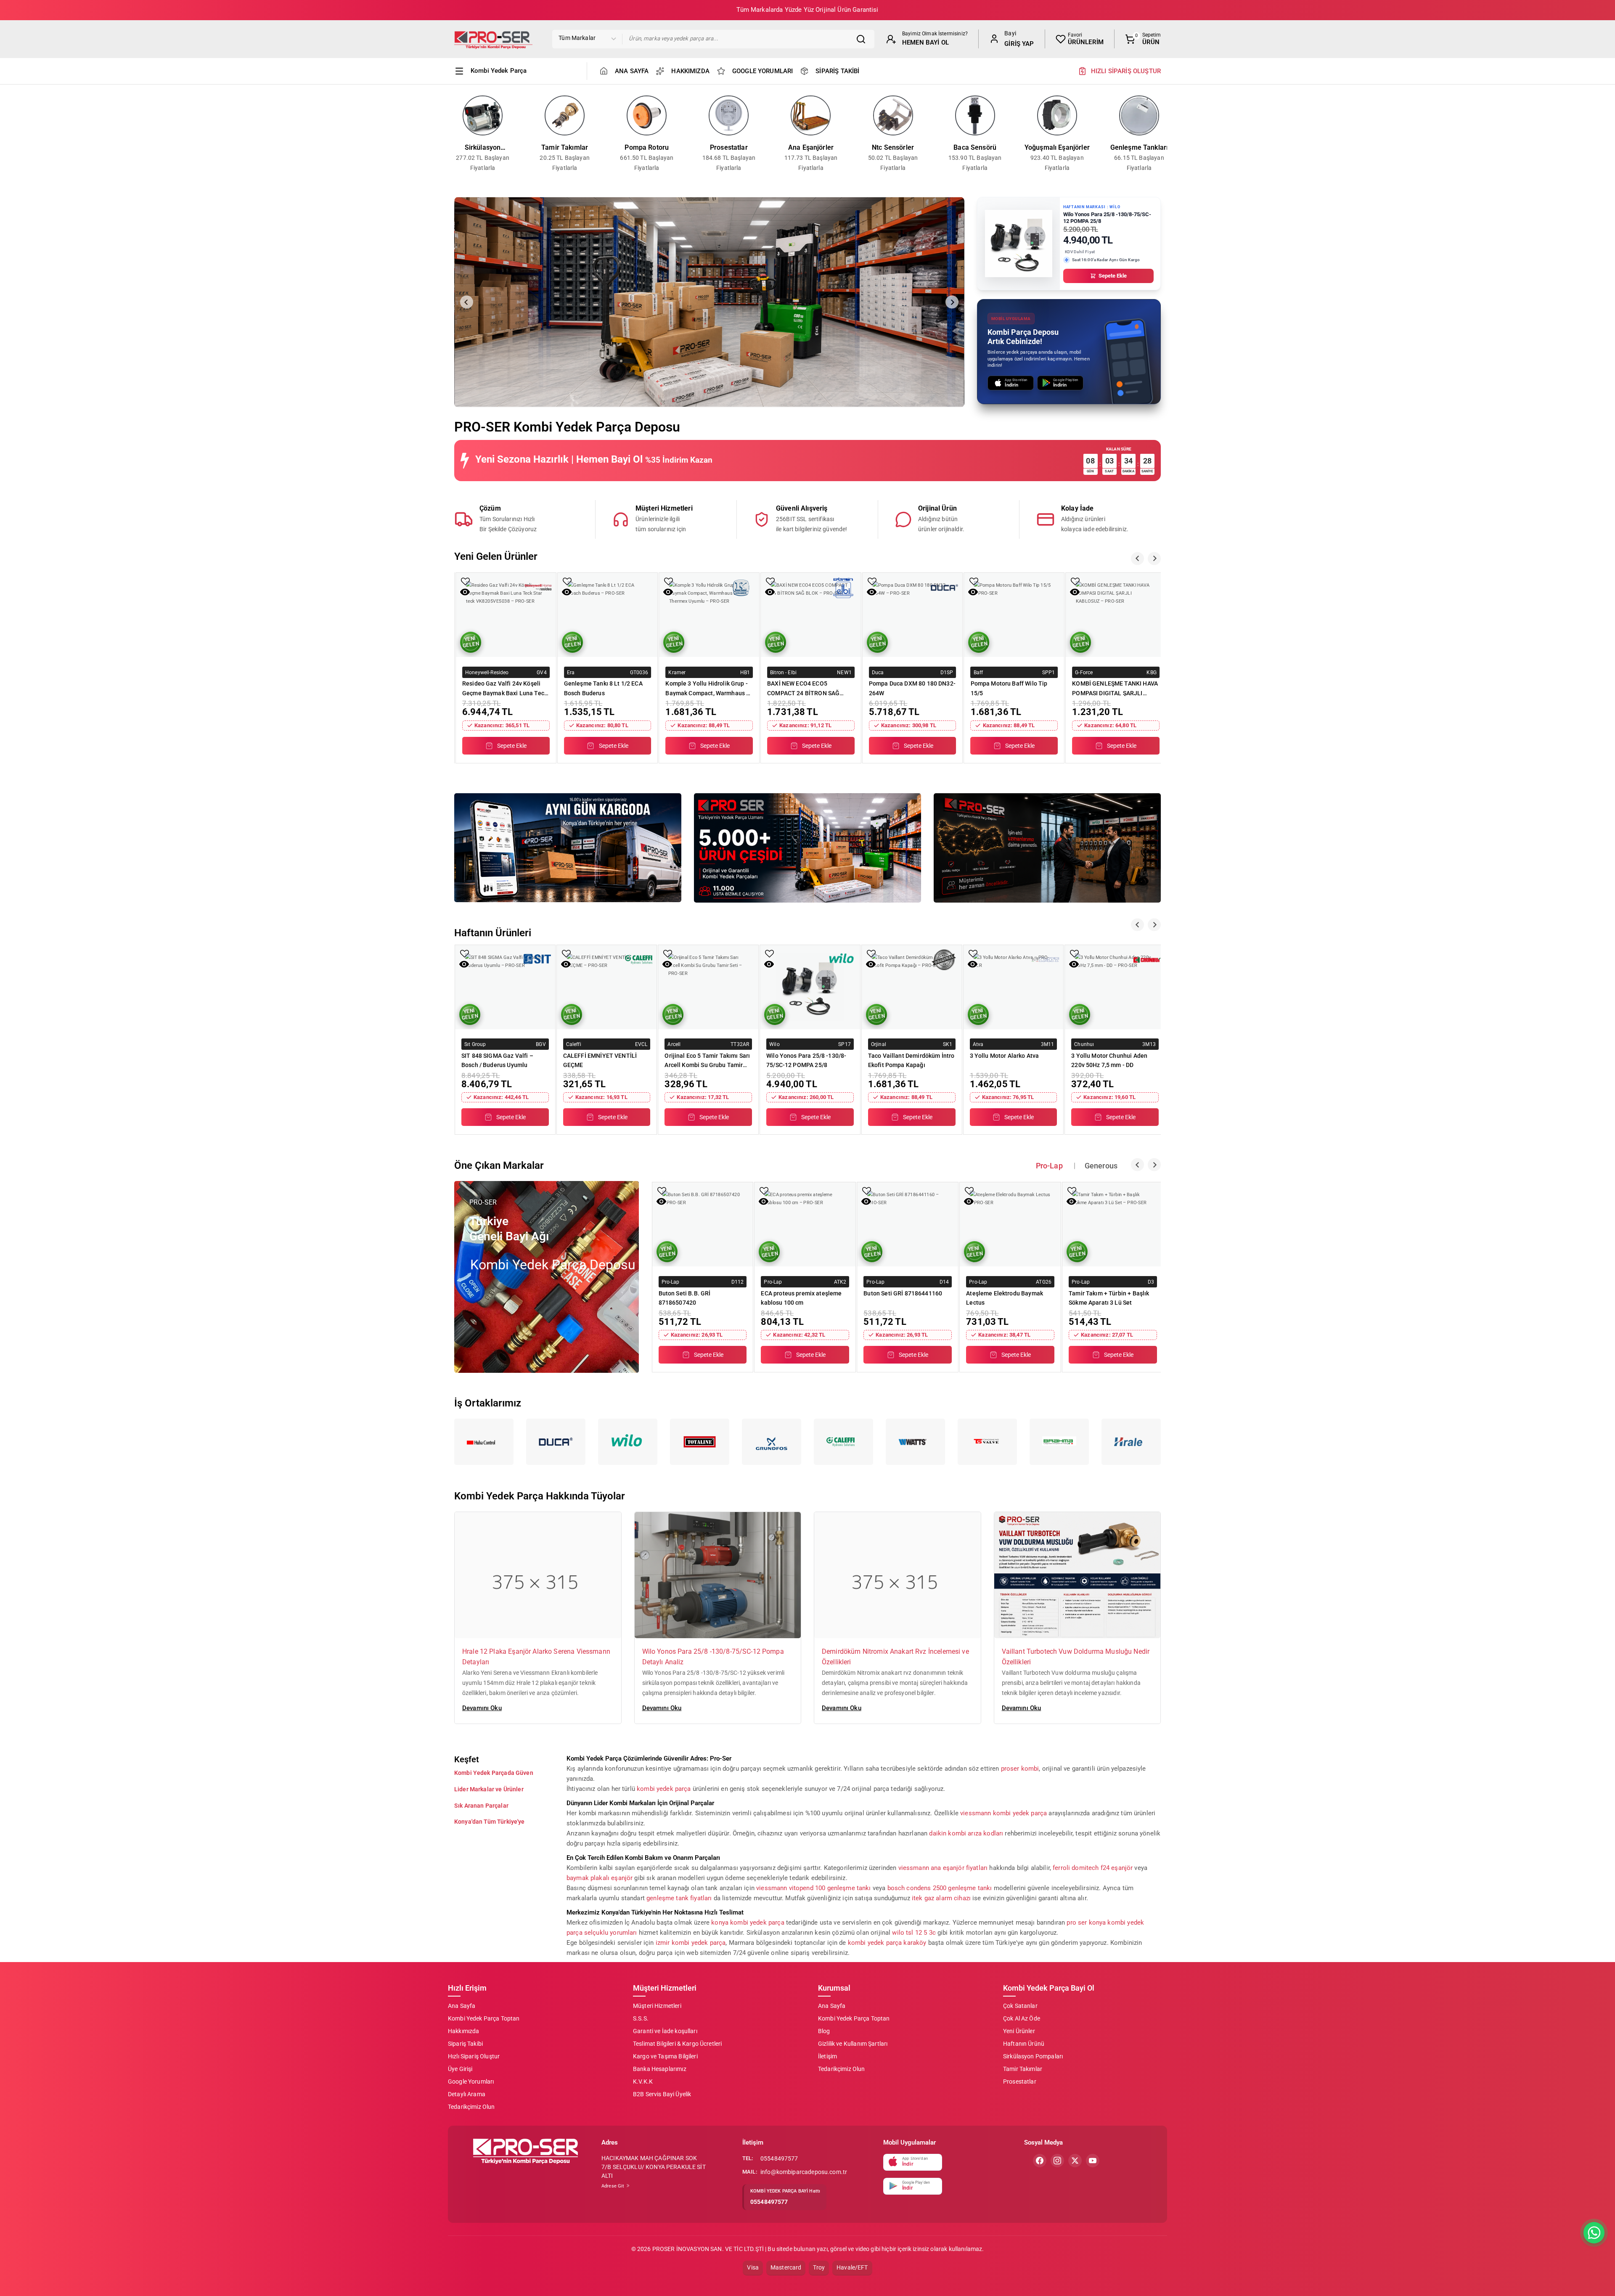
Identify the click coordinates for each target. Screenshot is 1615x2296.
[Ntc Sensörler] (893, 115)
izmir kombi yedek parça (691, 1942)
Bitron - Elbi (682, 672)
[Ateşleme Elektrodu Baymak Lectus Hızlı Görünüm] (969, 1201)
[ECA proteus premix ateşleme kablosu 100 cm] (805, 1224)
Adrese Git (614, 2186)
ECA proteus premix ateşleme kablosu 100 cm (801, 1298)
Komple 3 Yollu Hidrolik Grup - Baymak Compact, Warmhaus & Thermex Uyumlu (606, 688)
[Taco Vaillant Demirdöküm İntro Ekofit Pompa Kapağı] (912, 987)
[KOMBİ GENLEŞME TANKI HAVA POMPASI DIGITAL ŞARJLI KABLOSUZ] (1014, 615)
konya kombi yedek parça (748, 1922)
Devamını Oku (482, 1708)
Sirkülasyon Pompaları (483, 148)
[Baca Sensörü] (975, 115)
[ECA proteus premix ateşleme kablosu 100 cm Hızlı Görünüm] (764, 1201)
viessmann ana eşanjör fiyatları (943, 1867)
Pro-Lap (671, 1282)
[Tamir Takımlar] (565, 115)
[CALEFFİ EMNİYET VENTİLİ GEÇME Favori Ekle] (566, 953)
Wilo (774, 1044)
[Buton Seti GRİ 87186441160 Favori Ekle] (867, 1191)
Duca (776, 672)
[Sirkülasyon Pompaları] (483, 115)
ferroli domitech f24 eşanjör (1093, 1867)
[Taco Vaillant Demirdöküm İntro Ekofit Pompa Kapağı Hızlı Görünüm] (871, 964)
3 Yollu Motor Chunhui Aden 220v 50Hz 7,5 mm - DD (1109, 1060)
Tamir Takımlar (565, 147)
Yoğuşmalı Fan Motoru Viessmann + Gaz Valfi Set (1108, 688)
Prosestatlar (729, 147)
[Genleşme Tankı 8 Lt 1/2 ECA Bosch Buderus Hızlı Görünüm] (465, 592)
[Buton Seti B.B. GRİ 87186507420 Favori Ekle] (662, 1191)
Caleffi (574, 1044)
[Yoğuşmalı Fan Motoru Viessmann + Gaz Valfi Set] (1116, 615)
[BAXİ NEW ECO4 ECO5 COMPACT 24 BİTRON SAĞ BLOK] (709, 615)
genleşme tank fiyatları (679, 1898)
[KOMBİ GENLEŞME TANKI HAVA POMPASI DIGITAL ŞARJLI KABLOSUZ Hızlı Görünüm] (973, 592)
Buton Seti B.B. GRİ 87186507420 (685, 1298)
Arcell (674, 1044)
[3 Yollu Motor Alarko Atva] (1014, 987)
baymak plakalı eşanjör (600, 1878)
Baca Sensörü (975, 147)
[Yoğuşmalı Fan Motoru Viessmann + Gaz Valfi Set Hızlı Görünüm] (1075, 592)
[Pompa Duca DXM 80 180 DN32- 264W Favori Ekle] (770, 581)
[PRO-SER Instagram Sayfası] (1057, 2161)
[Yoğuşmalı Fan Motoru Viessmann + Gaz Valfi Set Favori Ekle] (1075, 581)
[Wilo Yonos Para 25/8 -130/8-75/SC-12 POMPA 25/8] (810, 987)
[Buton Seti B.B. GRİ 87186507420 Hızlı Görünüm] (661, 1201)
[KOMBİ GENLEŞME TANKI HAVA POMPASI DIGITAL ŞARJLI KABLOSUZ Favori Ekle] (974, 581)
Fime (1081, 672)
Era (469, 672)
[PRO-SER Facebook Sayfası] (1040, 2161)
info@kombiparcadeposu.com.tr (804, 2172)
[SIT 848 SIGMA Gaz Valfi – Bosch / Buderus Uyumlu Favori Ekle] (465, 953)
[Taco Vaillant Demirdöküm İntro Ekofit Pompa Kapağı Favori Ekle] (871, 953)
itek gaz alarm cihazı (941, 1898)
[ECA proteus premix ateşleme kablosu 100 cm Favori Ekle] (764, 1191)
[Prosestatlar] (729, 115)
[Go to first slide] (952, 302)
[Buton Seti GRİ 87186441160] (908, 1224)
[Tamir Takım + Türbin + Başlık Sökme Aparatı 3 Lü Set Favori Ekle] (1072, 1191)
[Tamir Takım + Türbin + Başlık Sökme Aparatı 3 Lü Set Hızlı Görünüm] (1071, 1201)
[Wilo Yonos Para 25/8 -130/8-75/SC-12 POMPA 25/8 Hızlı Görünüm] (769, 964)
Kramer (576, 672)
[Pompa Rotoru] (647, 115)
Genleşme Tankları (1139, 147)
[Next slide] (1165, 134)
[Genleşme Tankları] (1139, 115)
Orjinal (879, 1044)
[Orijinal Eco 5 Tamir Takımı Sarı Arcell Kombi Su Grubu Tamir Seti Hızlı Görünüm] (667, 964)
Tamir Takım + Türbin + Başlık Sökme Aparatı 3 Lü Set (1109, 1298)
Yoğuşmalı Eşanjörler (1057, 147)
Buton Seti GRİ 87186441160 (903, 1293)
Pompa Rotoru (647, 147)
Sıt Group (475, 1044)
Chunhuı (1084, 1044)
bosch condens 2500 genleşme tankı (940, 1888)
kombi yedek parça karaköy (887, 1942)
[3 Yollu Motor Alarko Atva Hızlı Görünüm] (973, 964)
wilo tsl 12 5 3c (914, 1932)
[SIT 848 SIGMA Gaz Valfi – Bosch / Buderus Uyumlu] (505, 987)
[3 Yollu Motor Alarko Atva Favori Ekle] (973, 953)
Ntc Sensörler (893, 147)
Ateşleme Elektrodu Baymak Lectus (1005, 1298)
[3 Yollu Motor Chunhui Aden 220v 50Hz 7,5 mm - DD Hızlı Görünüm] (1074, 964)
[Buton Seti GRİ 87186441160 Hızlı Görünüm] (866, 1201)
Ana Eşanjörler (811, 147)
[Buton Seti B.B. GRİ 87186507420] (703, 1224)
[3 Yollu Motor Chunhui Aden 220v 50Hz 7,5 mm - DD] (1115, 987)
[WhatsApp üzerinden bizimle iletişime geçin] (1594, 2233)
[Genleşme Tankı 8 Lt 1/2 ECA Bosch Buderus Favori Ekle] (465, 581)
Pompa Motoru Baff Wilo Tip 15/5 (907, 688)
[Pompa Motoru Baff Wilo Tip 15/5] (913, 615)
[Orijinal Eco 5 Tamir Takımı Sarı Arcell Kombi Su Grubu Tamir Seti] (708, 987)
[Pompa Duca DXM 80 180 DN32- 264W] (811, 615)
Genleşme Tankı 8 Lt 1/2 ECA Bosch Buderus (502, 688)
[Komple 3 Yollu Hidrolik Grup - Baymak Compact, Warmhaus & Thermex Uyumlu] (608, 615)
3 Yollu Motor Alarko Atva (1005, 1055)
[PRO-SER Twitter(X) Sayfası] (1075, 2161)
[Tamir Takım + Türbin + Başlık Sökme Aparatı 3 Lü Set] (1113, 1224)
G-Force (982, 672)
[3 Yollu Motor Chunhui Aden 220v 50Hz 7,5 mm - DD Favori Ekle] (1074, 953)
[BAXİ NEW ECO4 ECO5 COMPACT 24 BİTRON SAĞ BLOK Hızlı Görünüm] (668, 592)
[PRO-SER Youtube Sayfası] (1093, 2161)
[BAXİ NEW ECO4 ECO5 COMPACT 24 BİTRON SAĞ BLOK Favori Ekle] (669, 581)
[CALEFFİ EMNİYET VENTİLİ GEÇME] (607, 987)
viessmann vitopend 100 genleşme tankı (814, 1888)
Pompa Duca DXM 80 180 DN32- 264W (810, 688)
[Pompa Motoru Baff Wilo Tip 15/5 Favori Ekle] (872, 581)
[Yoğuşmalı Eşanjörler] (1057, 115)
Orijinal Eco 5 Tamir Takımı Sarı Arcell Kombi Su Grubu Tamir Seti (707, 1060)
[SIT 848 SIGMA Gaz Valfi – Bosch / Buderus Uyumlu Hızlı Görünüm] (464, 964)
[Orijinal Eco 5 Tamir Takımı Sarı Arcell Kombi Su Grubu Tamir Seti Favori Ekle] (668, 953)
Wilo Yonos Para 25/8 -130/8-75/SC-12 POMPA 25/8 (806, 1060)
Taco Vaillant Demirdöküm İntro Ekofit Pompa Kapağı (911, 1060)
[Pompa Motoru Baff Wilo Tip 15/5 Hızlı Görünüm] (872, 592)
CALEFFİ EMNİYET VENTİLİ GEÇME (600, 1060)
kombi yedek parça (664, 1788)
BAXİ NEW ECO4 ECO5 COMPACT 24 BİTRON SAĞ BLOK (702, 688)
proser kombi (1020, 1768)
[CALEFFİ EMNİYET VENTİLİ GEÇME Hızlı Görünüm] (566, 964)
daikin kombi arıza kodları (966, 1833)
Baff (877, 672)
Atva (978, 1044)
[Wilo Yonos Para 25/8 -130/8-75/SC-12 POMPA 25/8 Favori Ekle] (769, 953)
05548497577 (779, 2158)
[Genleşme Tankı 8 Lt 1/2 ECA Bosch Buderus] (506, 615)
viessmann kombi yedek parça (1003, 1813)
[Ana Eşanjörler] (811, 115)
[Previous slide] (450, 134)
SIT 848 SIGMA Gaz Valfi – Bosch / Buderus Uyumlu (497, 1060)
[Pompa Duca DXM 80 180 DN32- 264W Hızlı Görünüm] (770, 592)
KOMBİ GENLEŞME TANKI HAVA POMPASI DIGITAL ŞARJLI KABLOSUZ (1014, 688)
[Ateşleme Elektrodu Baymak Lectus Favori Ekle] (969, 1191)
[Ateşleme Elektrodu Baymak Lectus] (1010, 1224)
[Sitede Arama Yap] (863, 39)
